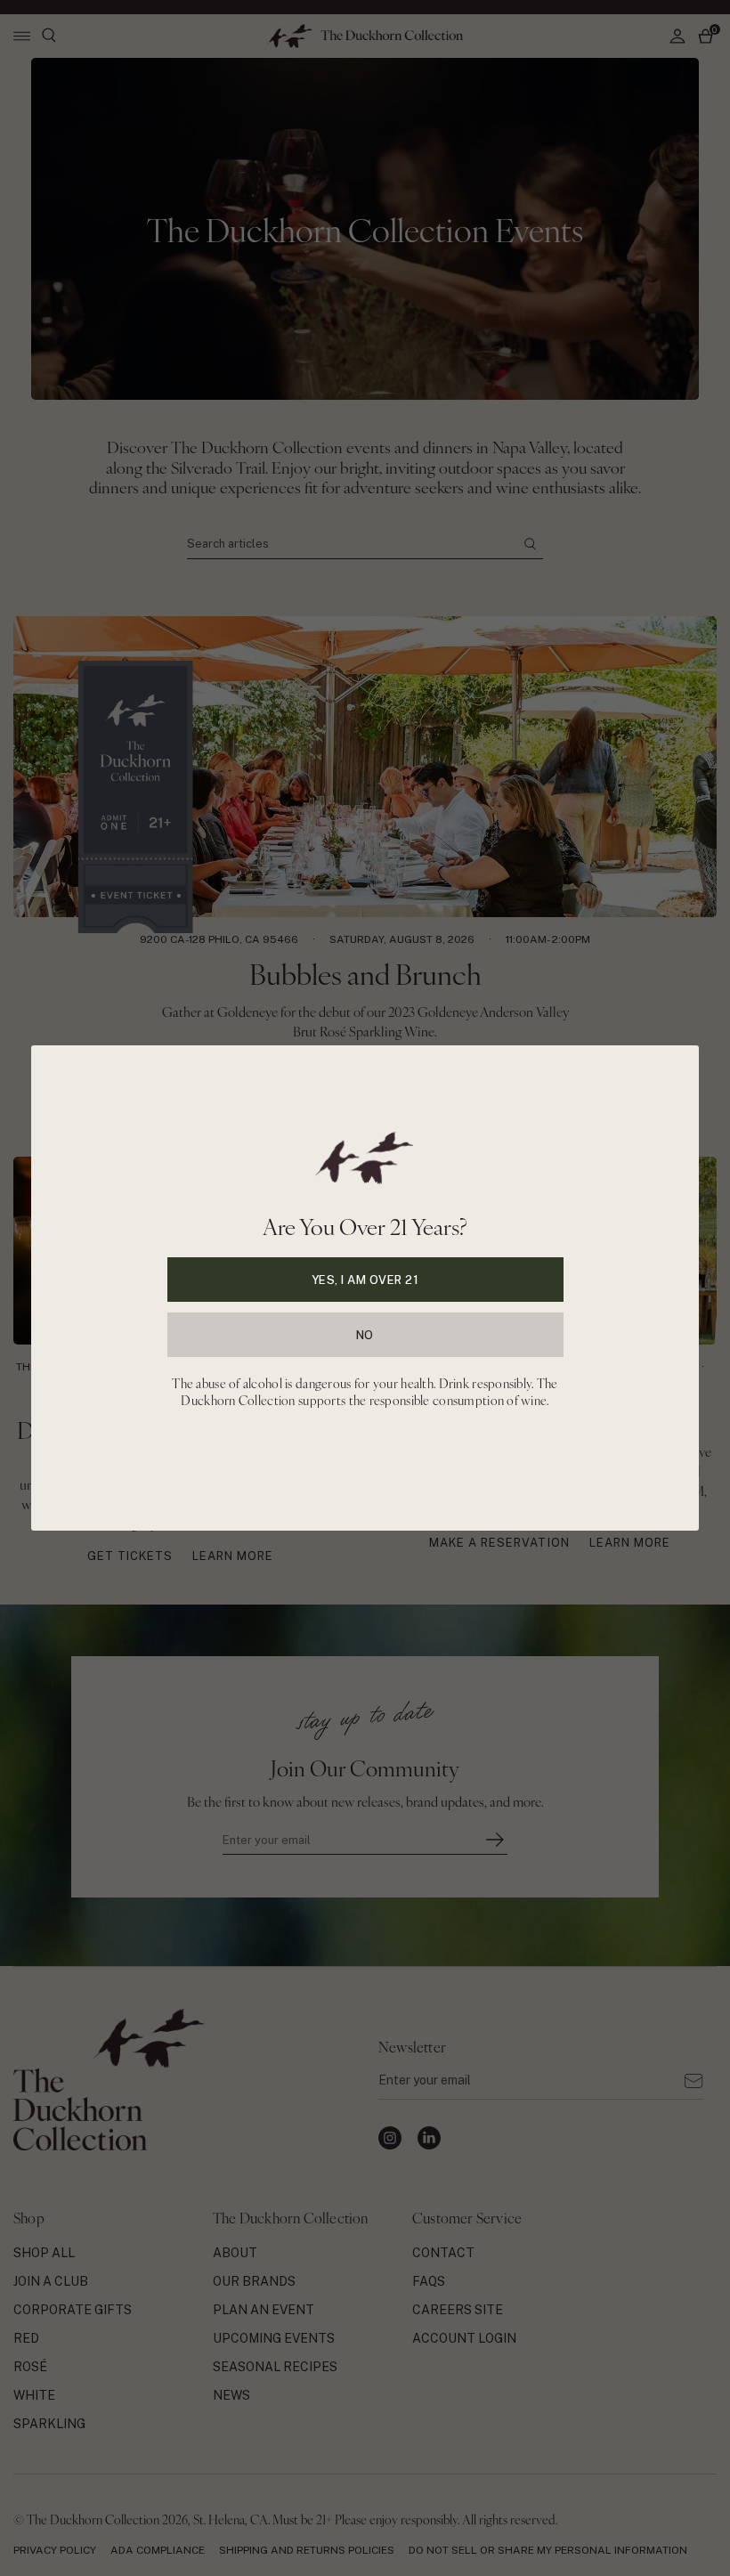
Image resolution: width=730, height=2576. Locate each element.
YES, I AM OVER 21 (365, 1280)
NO (365, 1335)
